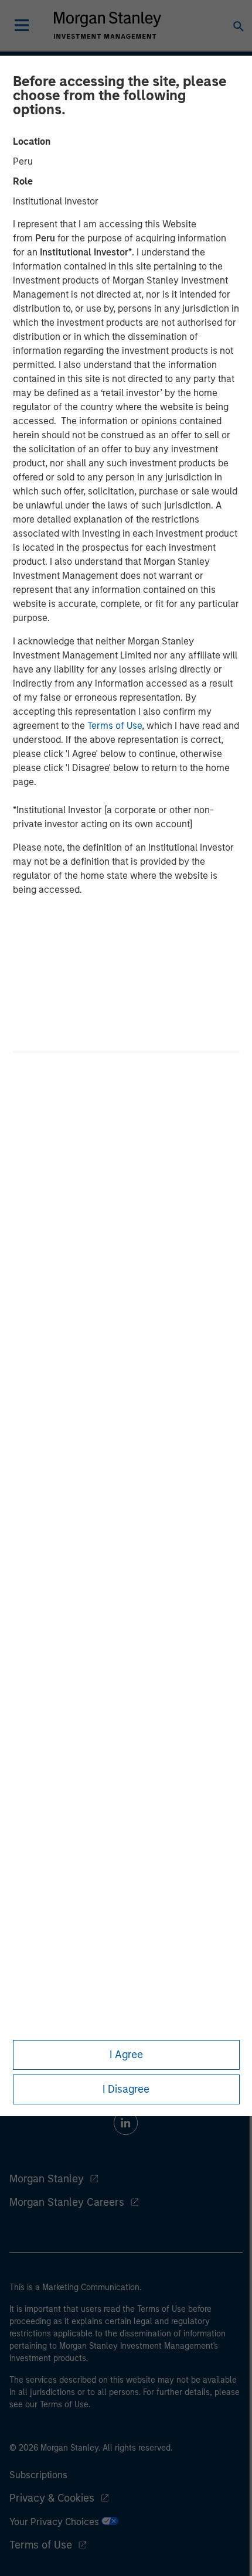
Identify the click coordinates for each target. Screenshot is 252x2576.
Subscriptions (38, 2475)
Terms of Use (115, 726)
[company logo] (107, 25)
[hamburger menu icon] (22, 25)
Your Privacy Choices (55, 2522)
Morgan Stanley (47, 2179)
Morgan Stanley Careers (67, 2202)
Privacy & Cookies (52, 2498)
